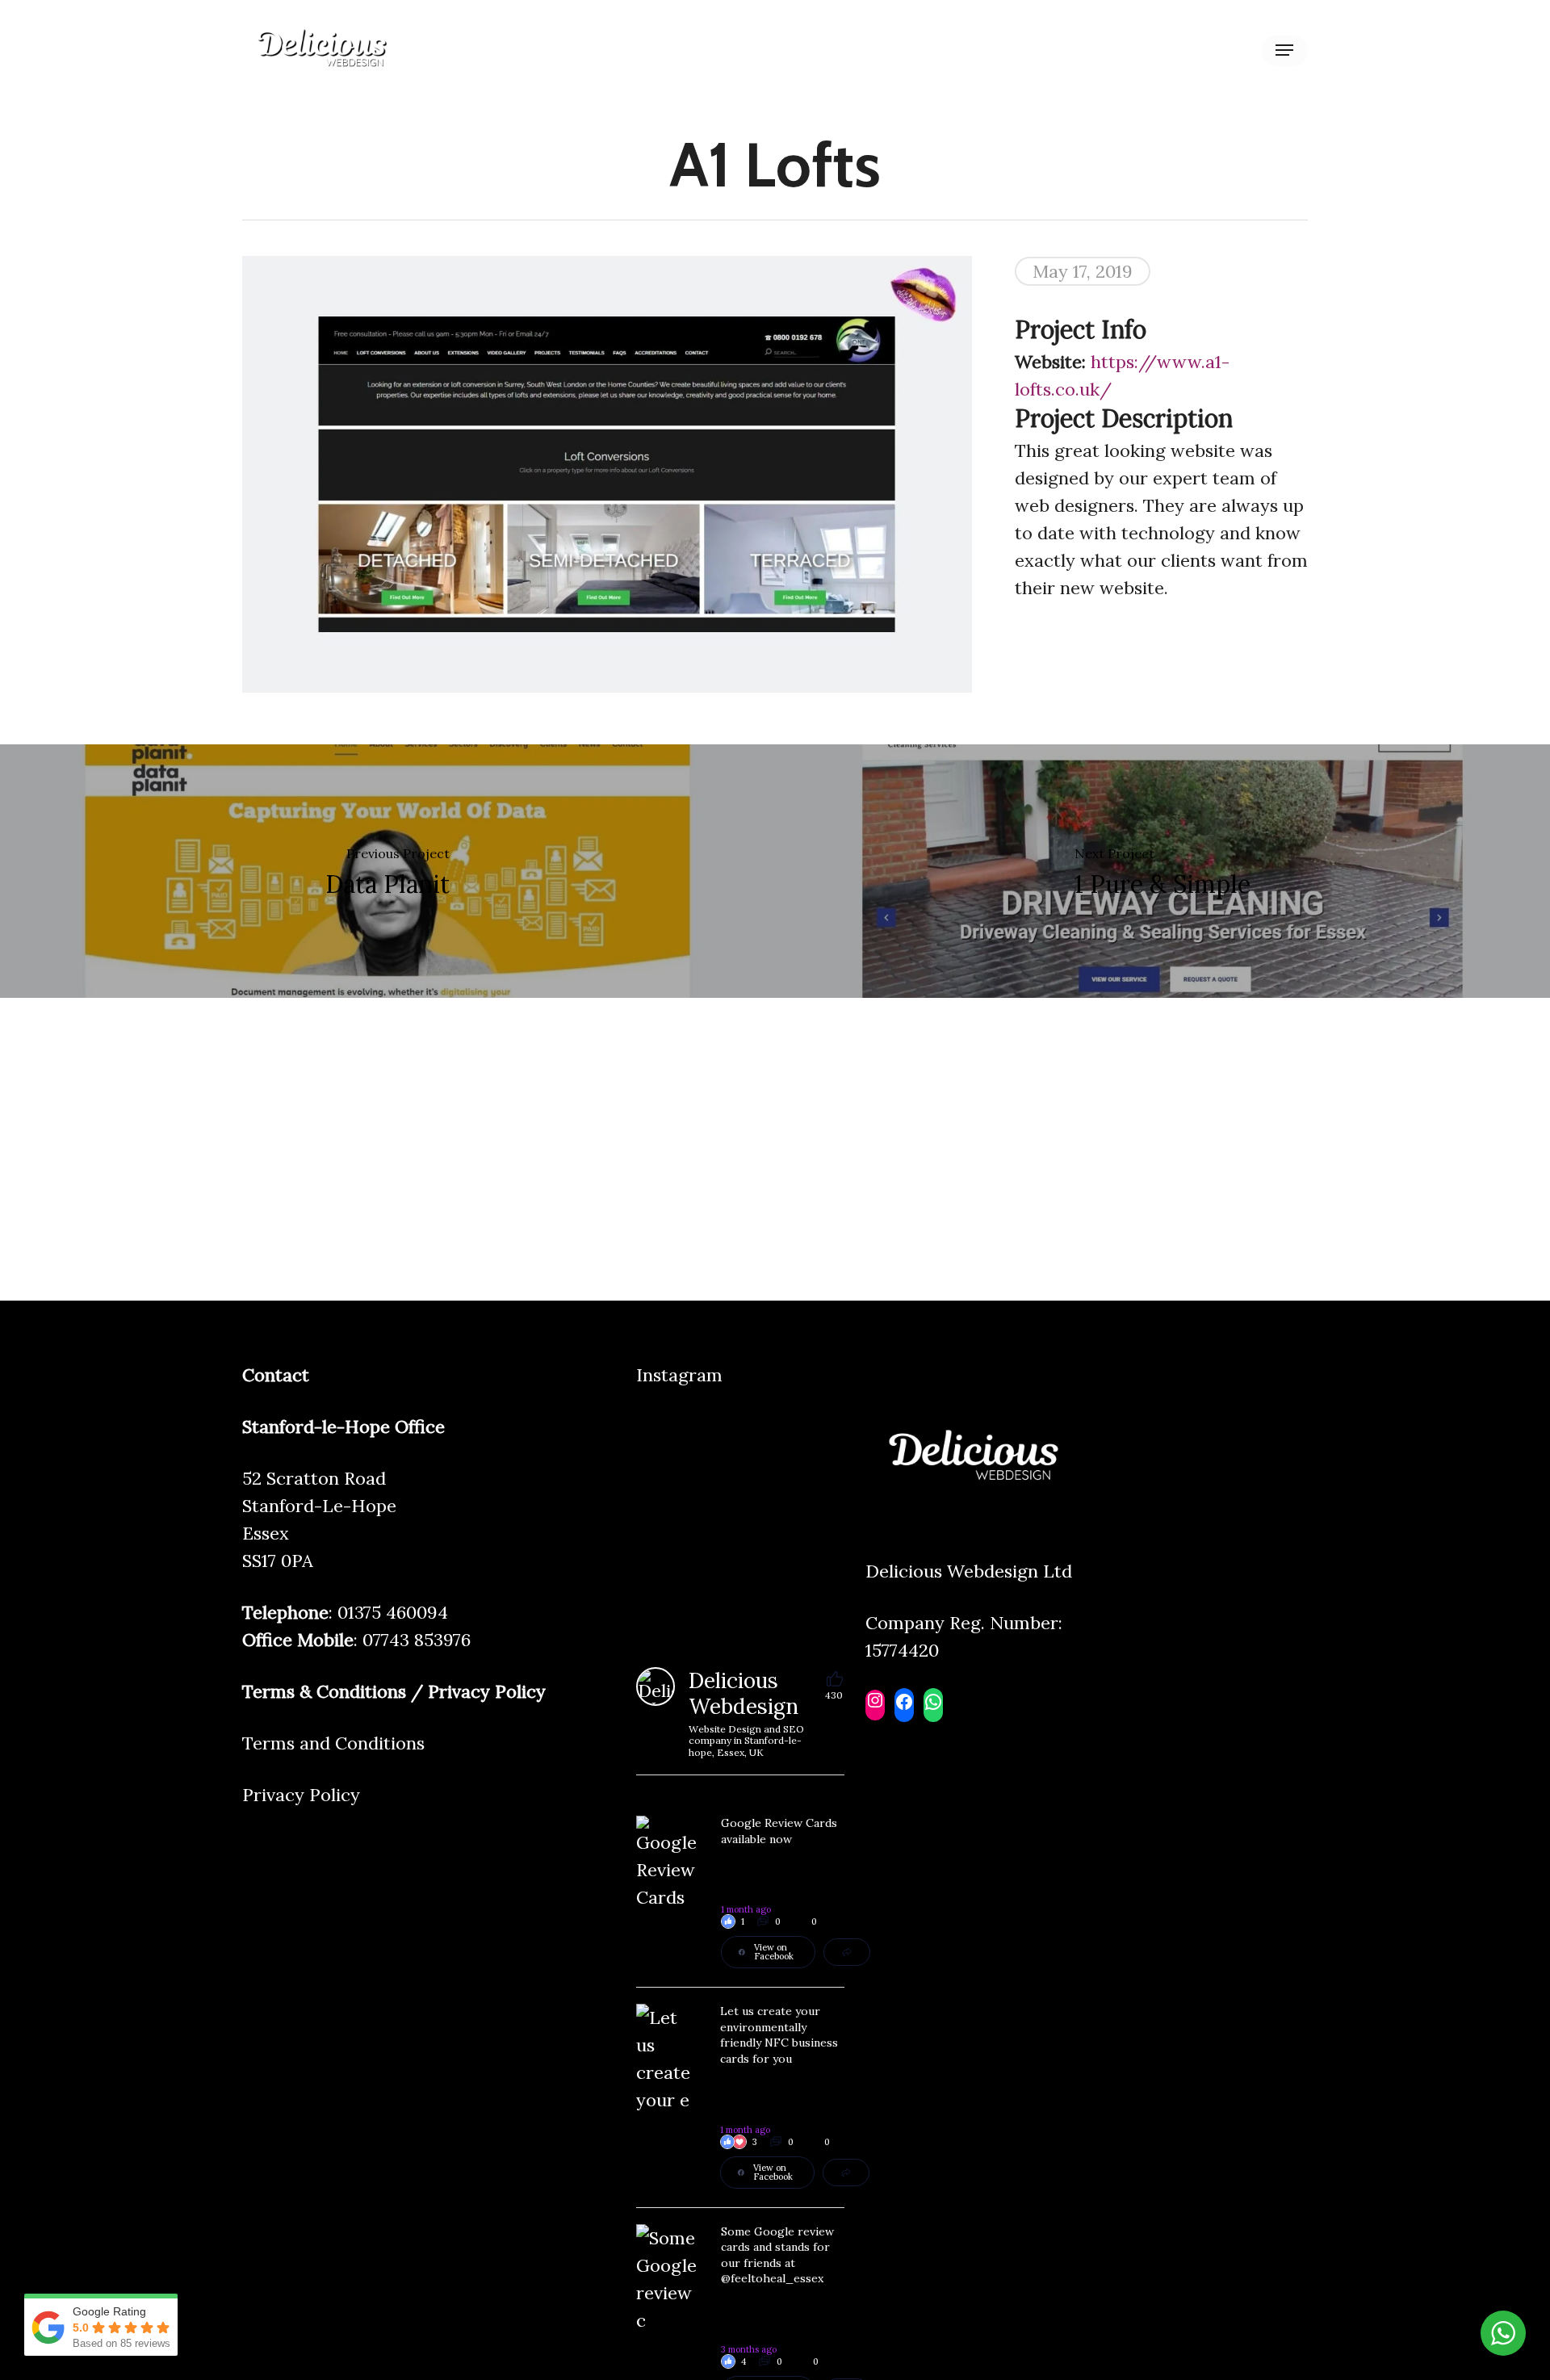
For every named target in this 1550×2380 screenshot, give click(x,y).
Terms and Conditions (333, 1743)
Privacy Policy (301, 1795)
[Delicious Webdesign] (656, 1687)
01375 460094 (393, 1612)
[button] (1284, 50)
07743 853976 (417, 1640)
